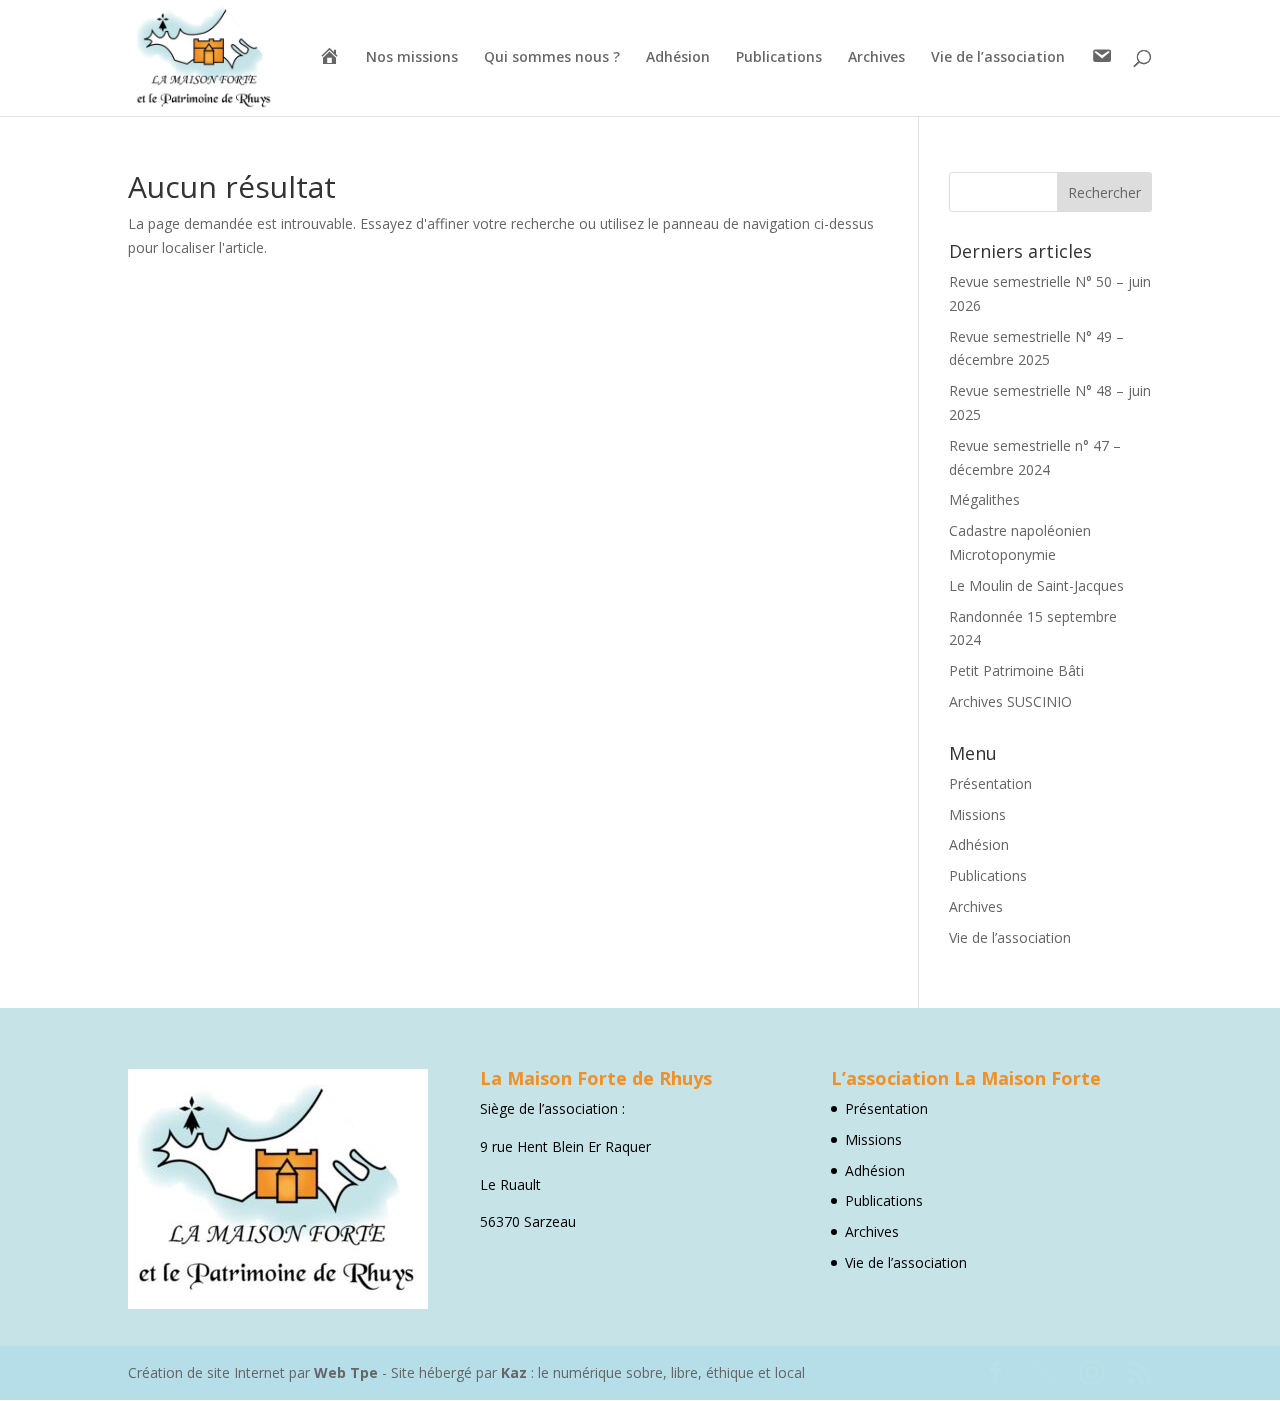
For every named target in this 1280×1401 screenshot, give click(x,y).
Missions (977, 814)
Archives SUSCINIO (1010, 701)
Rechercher (1104, 192)
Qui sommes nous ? (552, 58)
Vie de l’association (998, 58)
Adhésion (678, 58)
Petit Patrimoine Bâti (1016, 670)
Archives (876, 58)
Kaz (514, 1372)
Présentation (990, 783)
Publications (779, 58)
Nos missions (412, 58)
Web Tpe (346, 1372)
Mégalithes (984, 499)
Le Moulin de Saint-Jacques (1036, 585)
